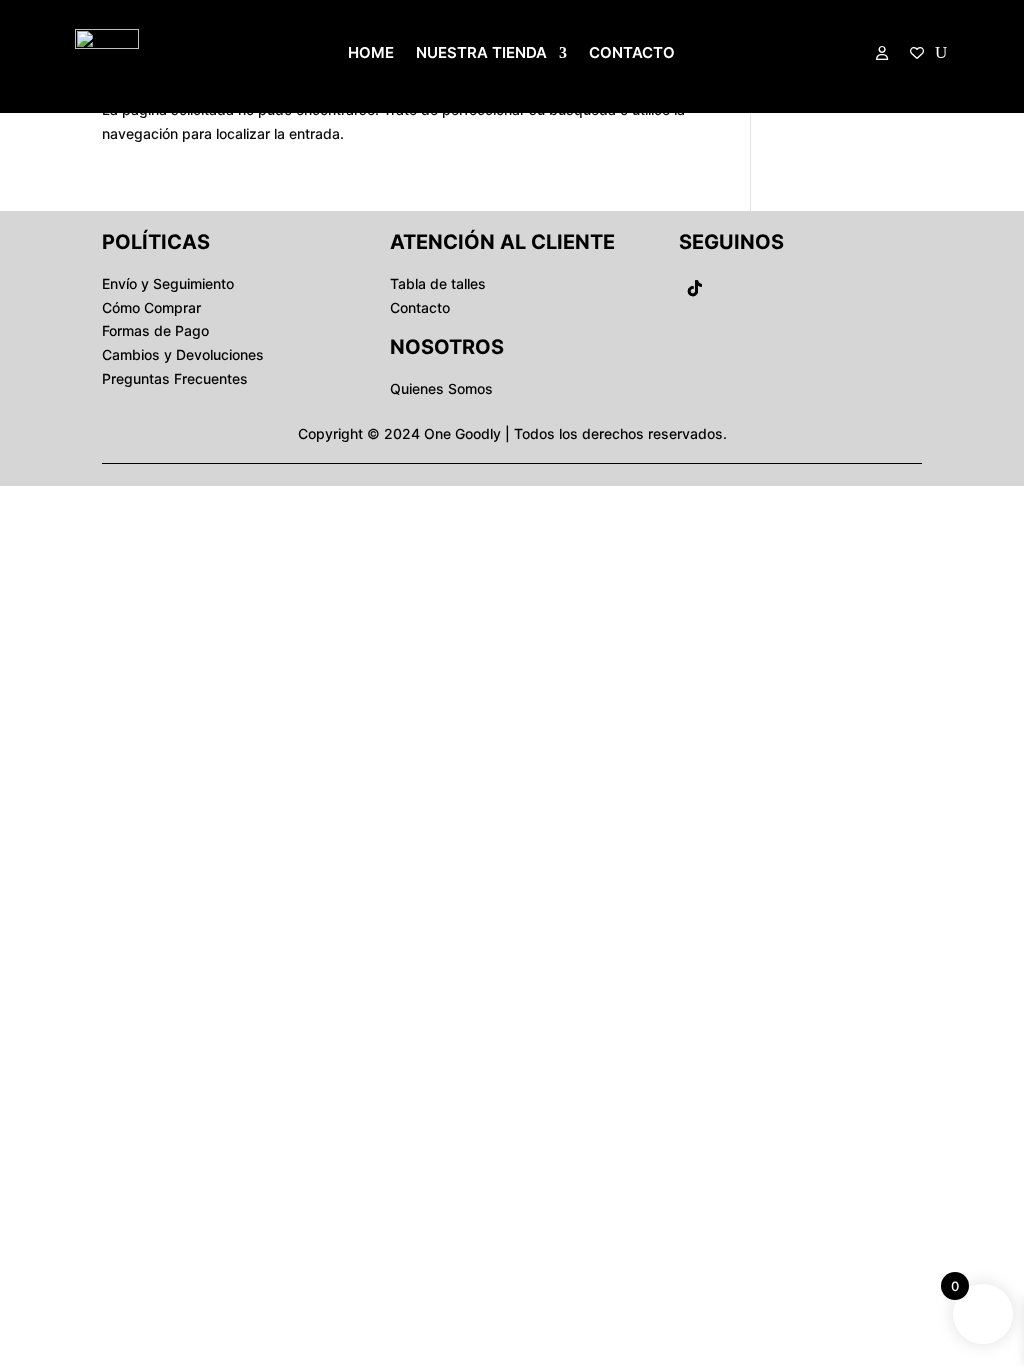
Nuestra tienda (481, 54)
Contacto (632, 54)
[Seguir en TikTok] (695, 288)
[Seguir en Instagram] (775, 288)
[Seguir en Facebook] (735, 288)
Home (371, 54)
